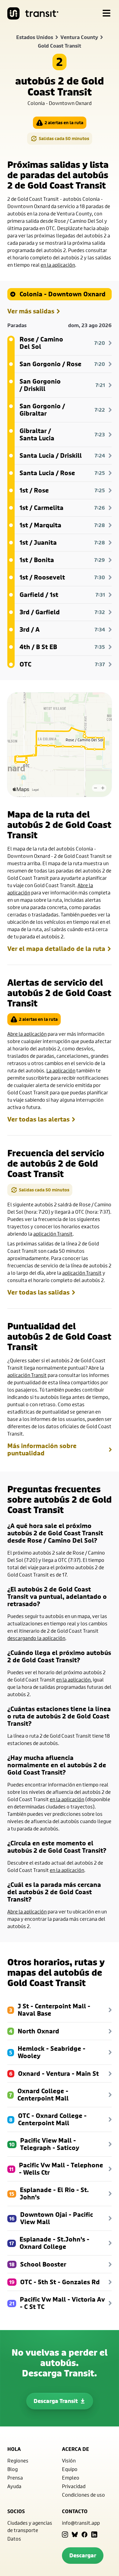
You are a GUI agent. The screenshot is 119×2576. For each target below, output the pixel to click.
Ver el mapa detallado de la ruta (56, 949)
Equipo (70, 2469)
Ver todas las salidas (38, 1292)
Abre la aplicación (27, 1034)
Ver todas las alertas (38, 1119)
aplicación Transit (53, 1234)
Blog (13, 2469)
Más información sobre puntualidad (42, 1450)
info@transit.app (81, 2523)
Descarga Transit (56, 2401)
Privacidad (74, 2486)
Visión (69, 2460)
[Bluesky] (75, 2534)
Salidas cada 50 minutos (64, 138)
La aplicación (61, 1070)
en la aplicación (58, 265)
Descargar (83, 2555)
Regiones (18, 2460)
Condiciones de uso (83, 2495)
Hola (14, 2449)
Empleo (71, 2478)
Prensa (15, 2478)
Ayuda (14, 2486)
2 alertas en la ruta (64, 123)
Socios (16, 2511)
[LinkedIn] (94, 2534)
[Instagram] (65, 2534)
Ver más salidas (31, 311)
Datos (14, 2539)
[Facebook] (85, 2534)
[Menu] (106, 13)
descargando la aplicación (36, 1638)
